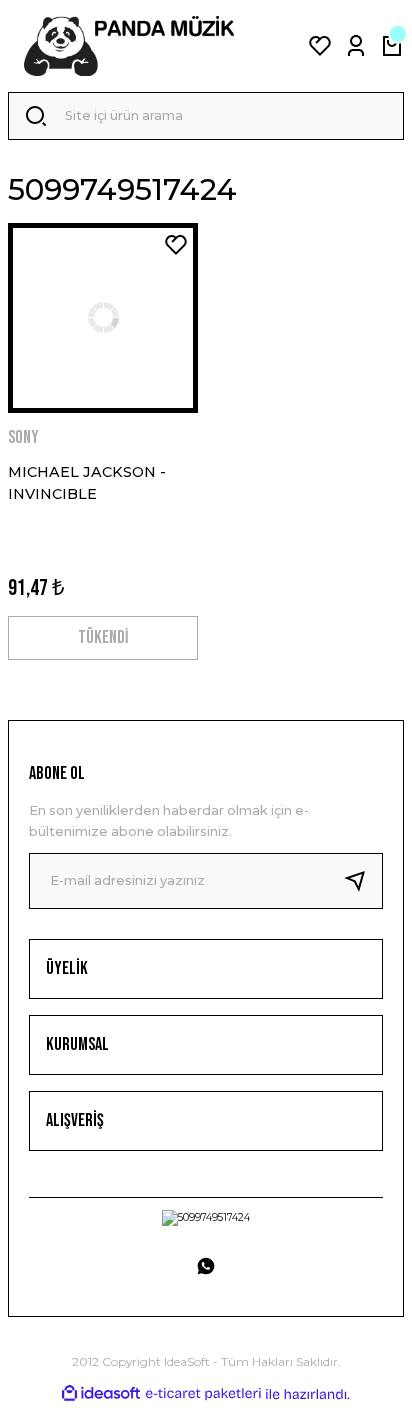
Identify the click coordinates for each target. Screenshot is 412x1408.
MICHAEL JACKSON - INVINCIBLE (87, 483)
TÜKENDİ (103, 637)
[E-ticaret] (203, 1393)
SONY (23, 437)
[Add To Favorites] (176, 245)
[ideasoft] (101, 1394)
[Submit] (363, 881)
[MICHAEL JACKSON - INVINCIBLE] (103, 318)
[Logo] (129, 46)
